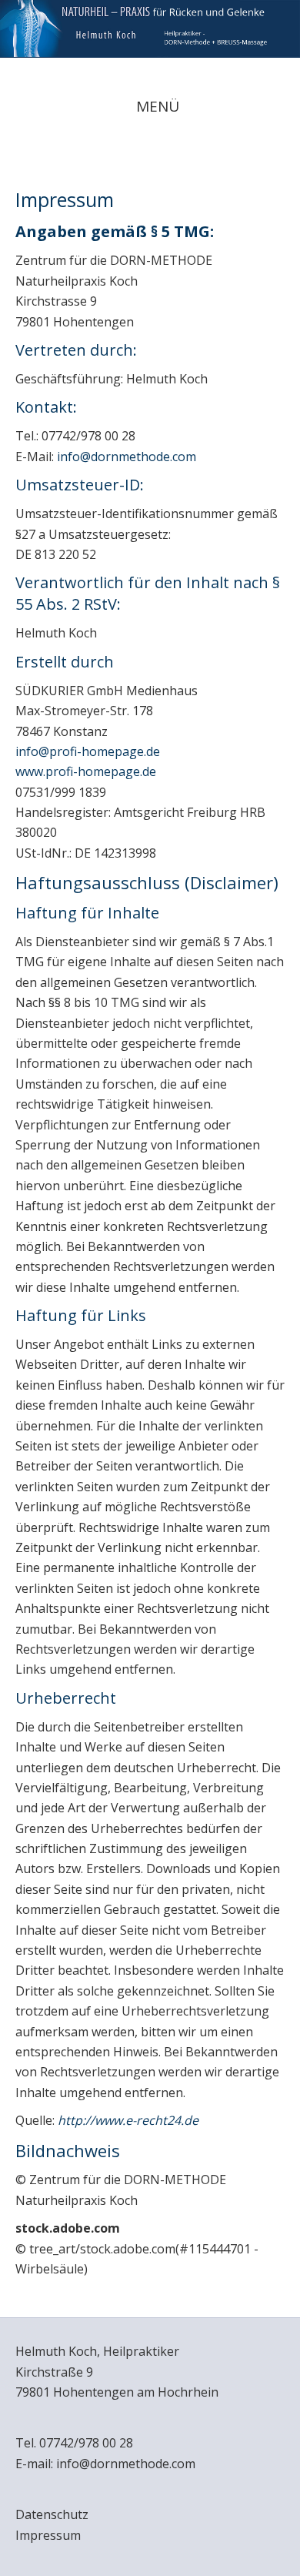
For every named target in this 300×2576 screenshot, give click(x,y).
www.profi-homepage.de (86, 771)
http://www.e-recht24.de (128, 2120)
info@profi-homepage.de (88, 751)
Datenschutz (52, 2514)
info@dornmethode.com (127, 457)
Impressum (48, 2535)
